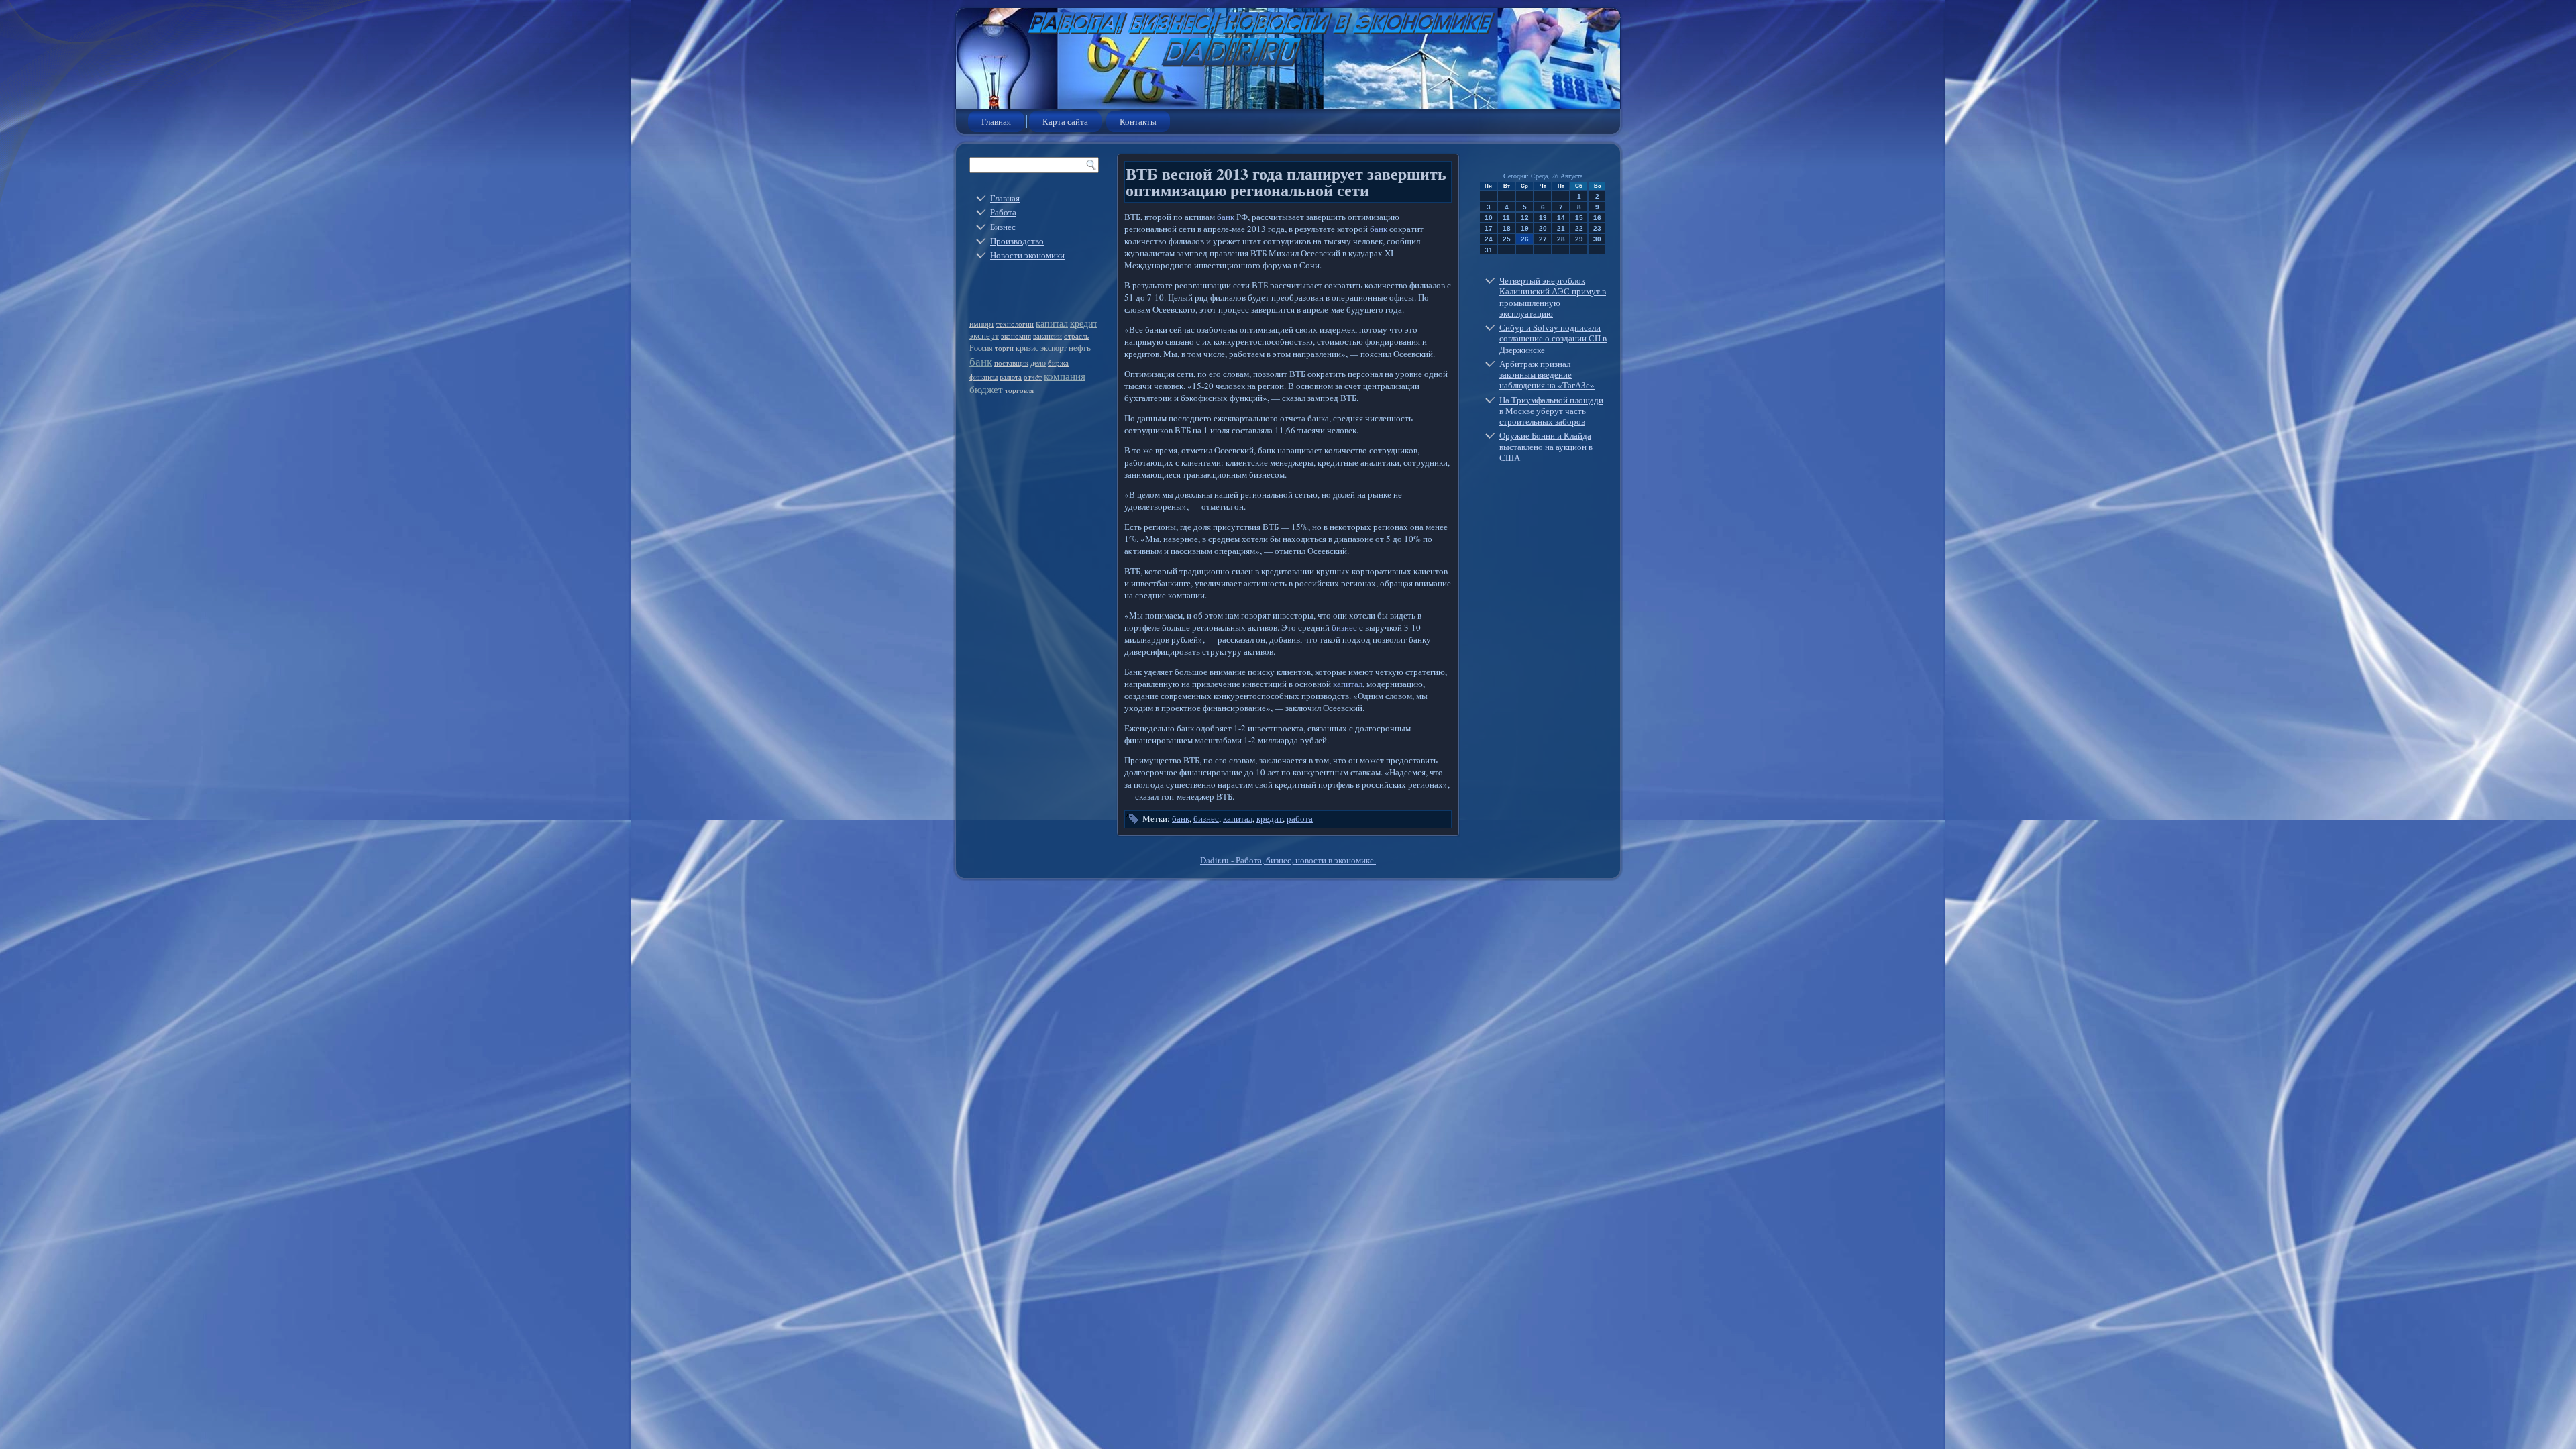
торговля (1019, 390)
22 (1579, 228)
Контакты (1138, 121)
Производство (1017, 241)
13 (1543, 218)
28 (1561, 239)
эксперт (984, 335)
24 (1489, 239)
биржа (1058, 363)
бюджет (986, 389)
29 (1579, 239)
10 (1489, 218)
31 (1489, 250)
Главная (996, 121)
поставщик (1011, 363)
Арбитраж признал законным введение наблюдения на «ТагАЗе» (1547, 375)
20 (1543, 228)
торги (1004, 348)
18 (1507, 228)
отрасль (1076, 336)
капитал (1052, 323)
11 (1506, 218)
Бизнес (1003, 227)
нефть (1080, 347)
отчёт (1033, 377)
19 (1525, 228)
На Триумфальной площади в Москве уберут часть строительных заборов (1551, 411)
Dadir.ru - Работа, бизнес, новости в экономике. (1288, 860)
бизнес (1344, 627)
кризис (1027, 347)
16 (1597, 218)
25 (1507, 239)
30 (1597, 239)
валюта (1011, 377)
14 (1561, 218)
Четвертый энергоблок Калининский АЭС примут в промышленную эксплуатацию (1553, 297)
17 (1489, 228)
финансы (983, 377)
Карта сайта (1065, 121)
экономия (1016, 336)
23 (1597, 228)
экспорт (1054, 347)
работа (1300, 818)
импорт (982, 324)
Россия (981, 347)
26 (1525, 239)
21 (1561, 228)
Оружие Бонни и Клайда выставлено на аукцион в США (1546, 446)
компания (1065, 376)
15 (1579, 218)
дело (1038, 362)
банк (981, 361)
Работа (1003, 212)
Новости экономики (1027, 255)
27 (1543, 239)
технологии (1015, 324)
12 (1525, 218)
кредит (1084, 323)
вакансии (1048, 336)
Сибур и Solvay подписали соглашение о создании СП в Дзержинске (1553, 338)
